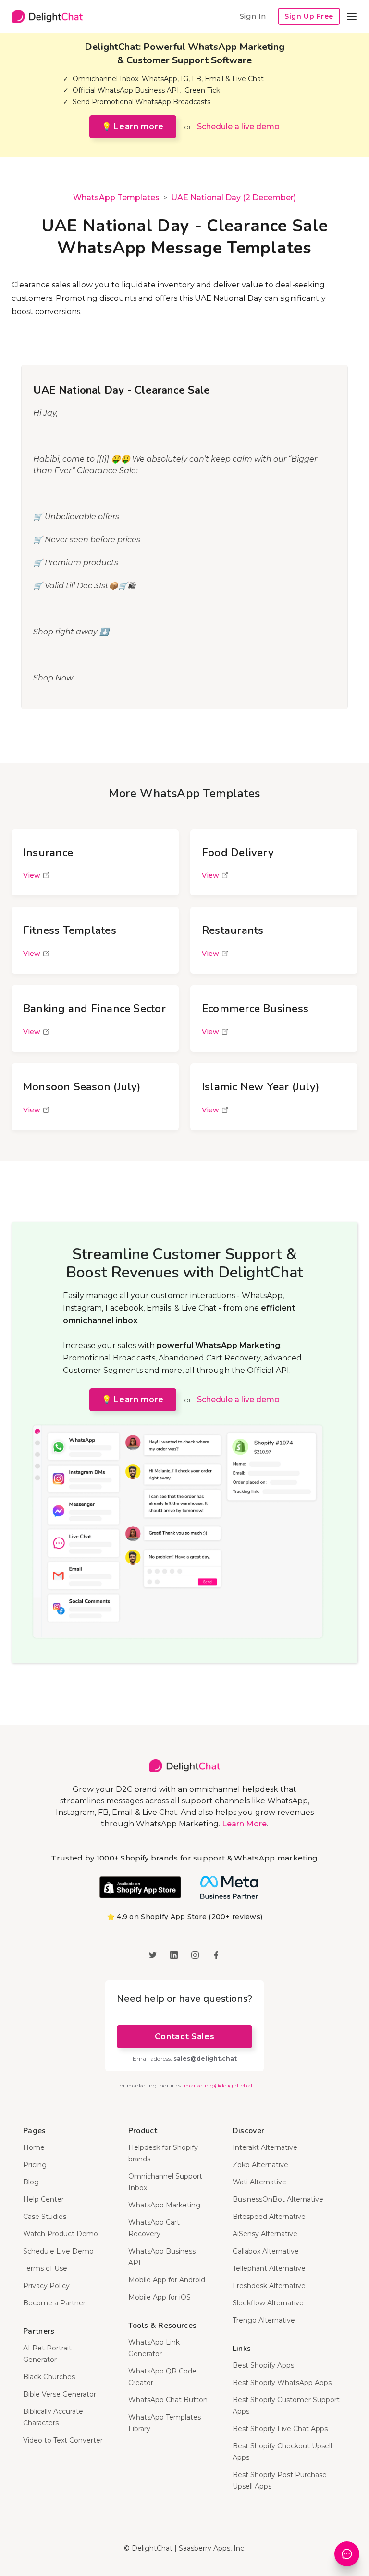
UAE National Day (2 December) (234, 197)
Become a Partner (54, 2303)
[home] (47, 16)
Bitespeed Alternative (269, 2217)
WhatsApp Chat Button (168, 2400)
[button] (352, 16)
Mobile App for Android (167, 2280)
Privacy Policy (46, 2286)
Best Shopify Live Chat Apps (280, 2429)
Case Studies (45, 2217)
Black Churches (49, 2377)
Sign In (253, 16)
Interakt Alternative (265, 2147)
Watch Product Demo (61, 2234)
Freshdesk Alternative (269, 2286)
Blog (31, 2182)
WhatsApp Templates (116, 197)
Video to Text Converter (63, 2440)
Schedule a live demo (238, 126)
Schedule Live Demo (58, 2251)
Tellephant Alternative (269, 2268)
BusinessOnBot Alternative (278, 2199)
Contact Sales (184, 2036)
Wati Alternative (259, 2182)
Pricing (35, 2165)
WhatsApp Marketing (164, 2205)
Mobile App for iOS (160, 2297)
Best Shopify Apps (263, 2365)
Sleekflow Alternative (268, 2303)
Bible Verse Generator (60, 2394)
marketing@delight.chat (219, 2085)
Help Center (43, 2199)
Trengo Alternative (264, 2320)
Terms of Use (45, 2268)
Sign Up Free (309, 16)
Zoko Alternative (260, 2165)
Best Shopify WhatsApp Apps (282, 2383)
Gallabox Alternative (266, 2251)
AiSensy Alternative (265, 2234)
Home (34, 2147)
